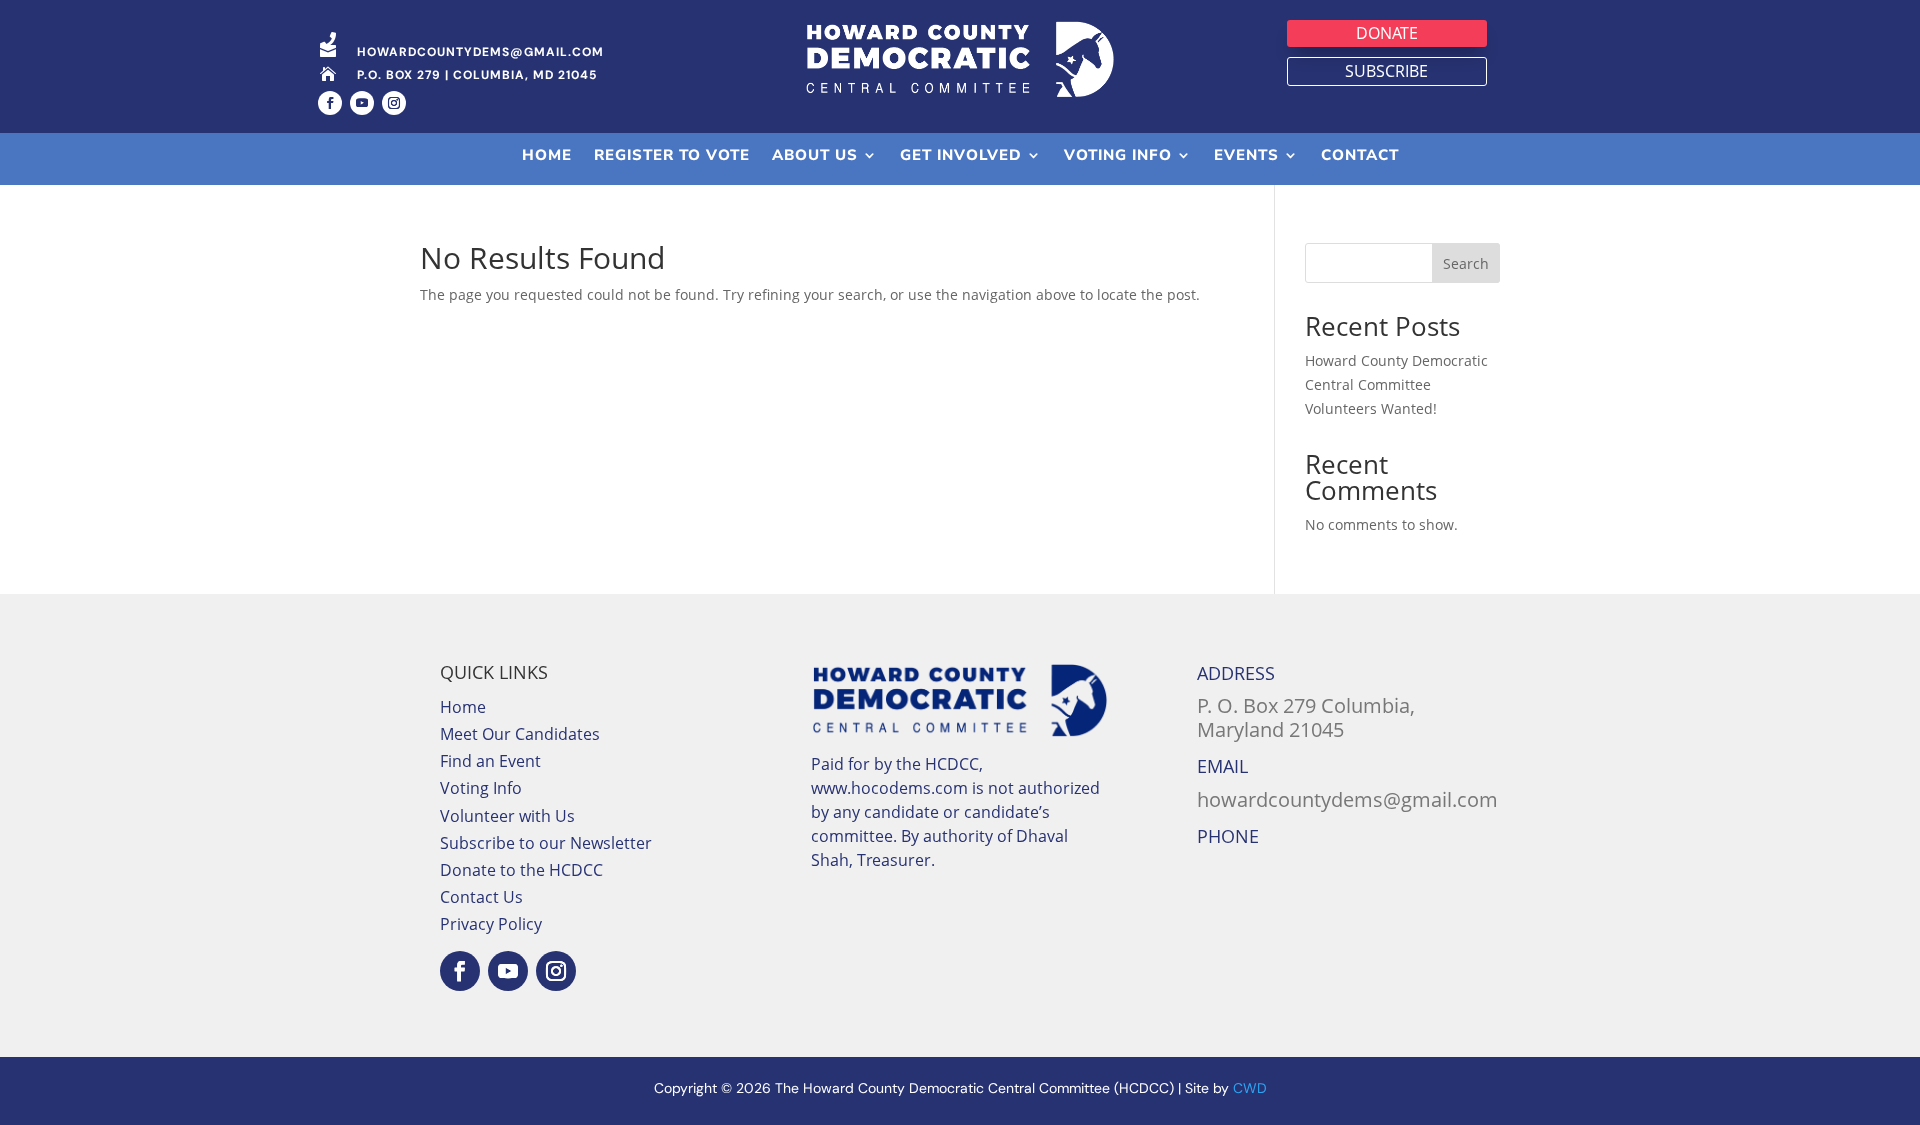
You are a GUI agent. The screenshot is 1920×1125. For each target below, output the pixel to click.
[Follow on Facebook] (330, 103)
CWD (1250, 1088)
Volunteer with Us (507, 816)
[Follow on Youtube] (362, 103)
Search (1466, 263)
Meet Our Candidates (520, 734)
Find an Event (490, 761)
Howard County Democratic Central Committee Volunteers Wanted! (1396, 384)
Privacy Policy (491, 924)
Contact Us (481, 897)
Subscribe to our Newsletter (546, 843)
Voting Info (481, 788)
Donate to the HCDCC (521, 870)
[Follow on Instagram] (394, 103)
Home (463, 707)
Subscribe (1386, 71)
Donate (1387, 33)
